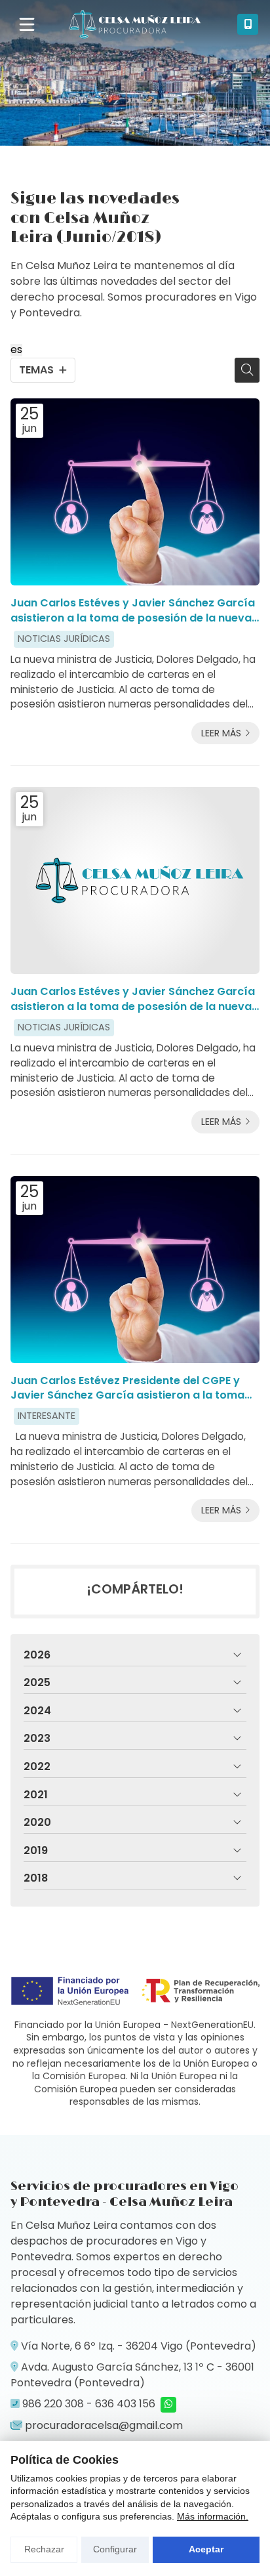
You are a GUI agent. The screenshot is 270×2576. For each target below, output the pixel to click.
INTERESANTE (47, 1416)
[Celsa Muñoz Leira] (135, 24)
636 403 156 (125, 2404)
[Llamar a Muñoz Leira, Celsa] (248, 24)
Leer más (221, 733)
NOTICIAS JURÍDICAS (64, 639)
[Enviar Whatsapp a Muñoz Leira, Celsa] (168, 2405)
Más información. (213, 2516)
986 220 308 (53, 2404)
